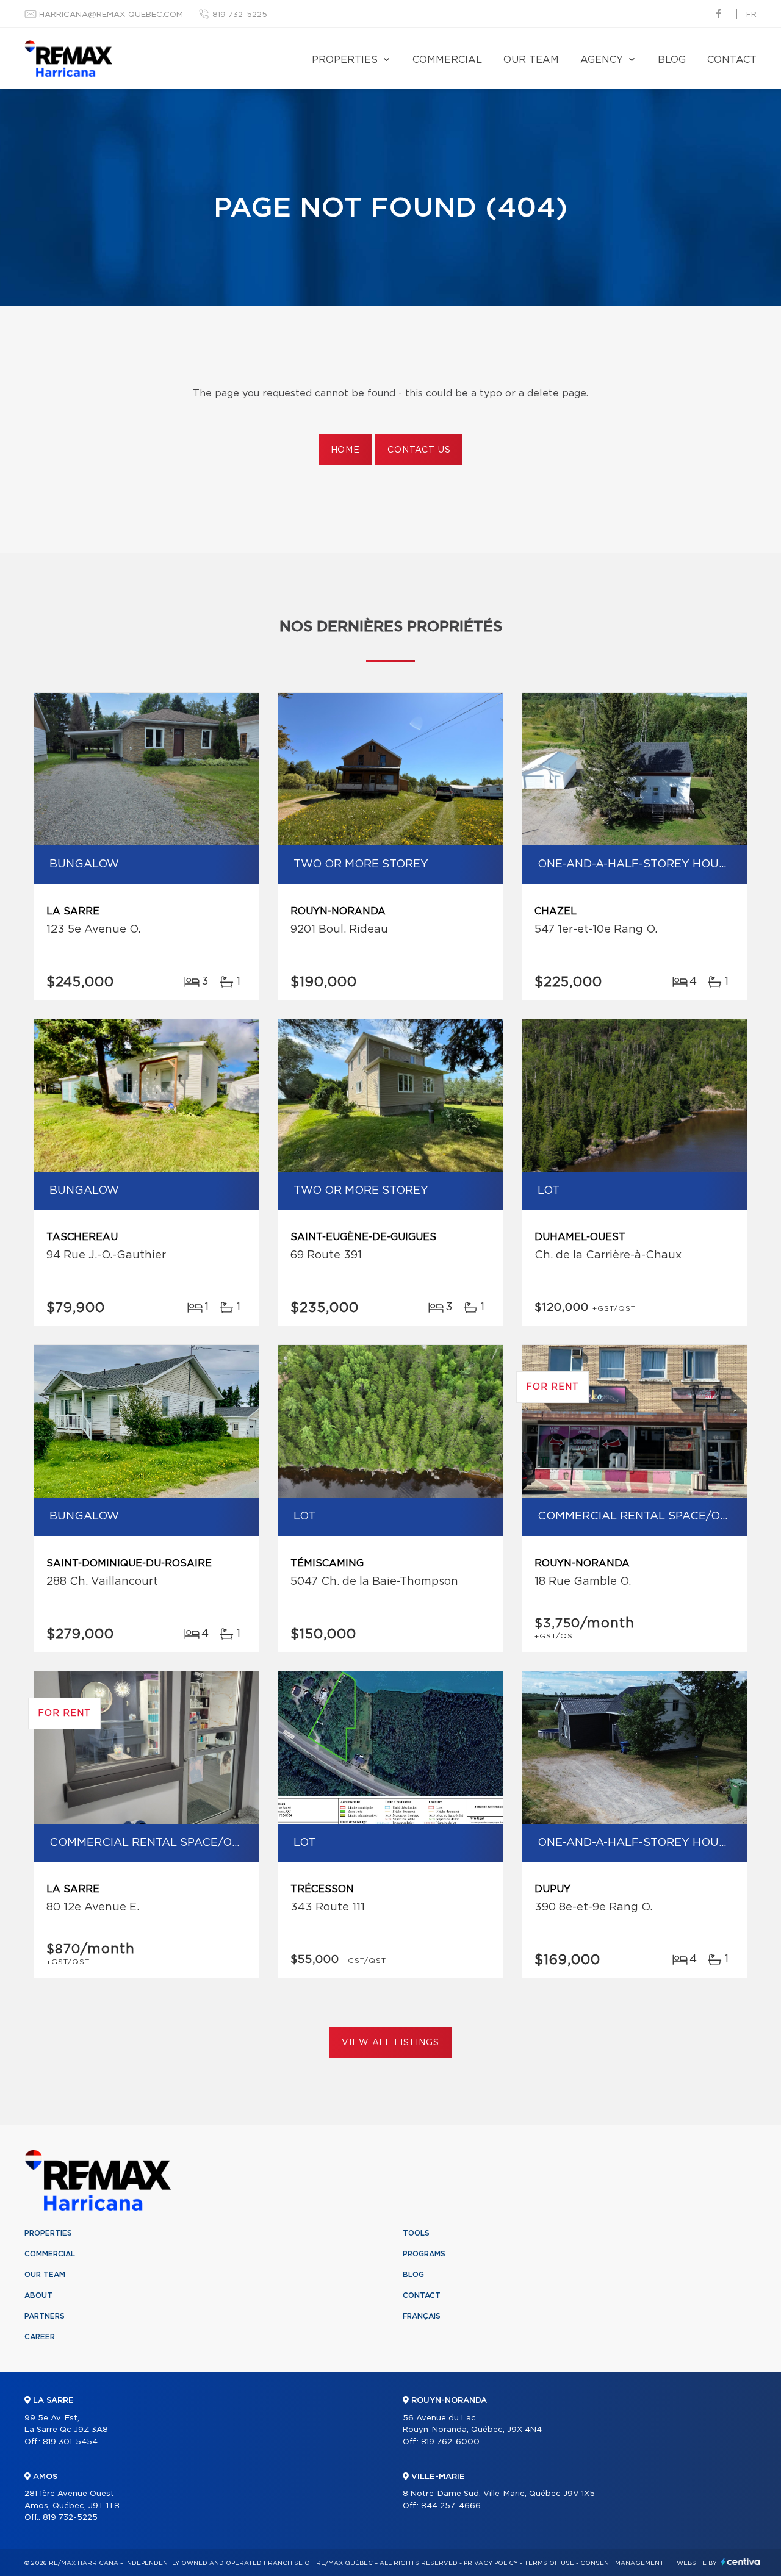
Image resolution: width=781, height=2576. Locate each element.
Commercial (447, 60)
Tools (416, 2233)
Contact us (419, 450)
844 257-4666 (451, 2506)
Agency (602, 60)
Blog (672, 60)
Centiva (741, 2562)
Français (422, 2316)
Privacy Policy (491, 2563)
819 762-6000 (450, 2442)
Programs (424, 2254)
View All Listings (390, 2043)
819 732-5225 (240, 15)
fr (751, 15)
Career (40, 2337)
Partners (45, 2316)
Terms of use (549, 2563)
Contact (732, 60)
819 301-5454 (70, 2442)
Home (345, 450)
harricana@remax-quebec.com (111, 15)
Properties (345, 60)
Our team (531, 60)
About (38, 2295)
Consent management (622, 2563)
